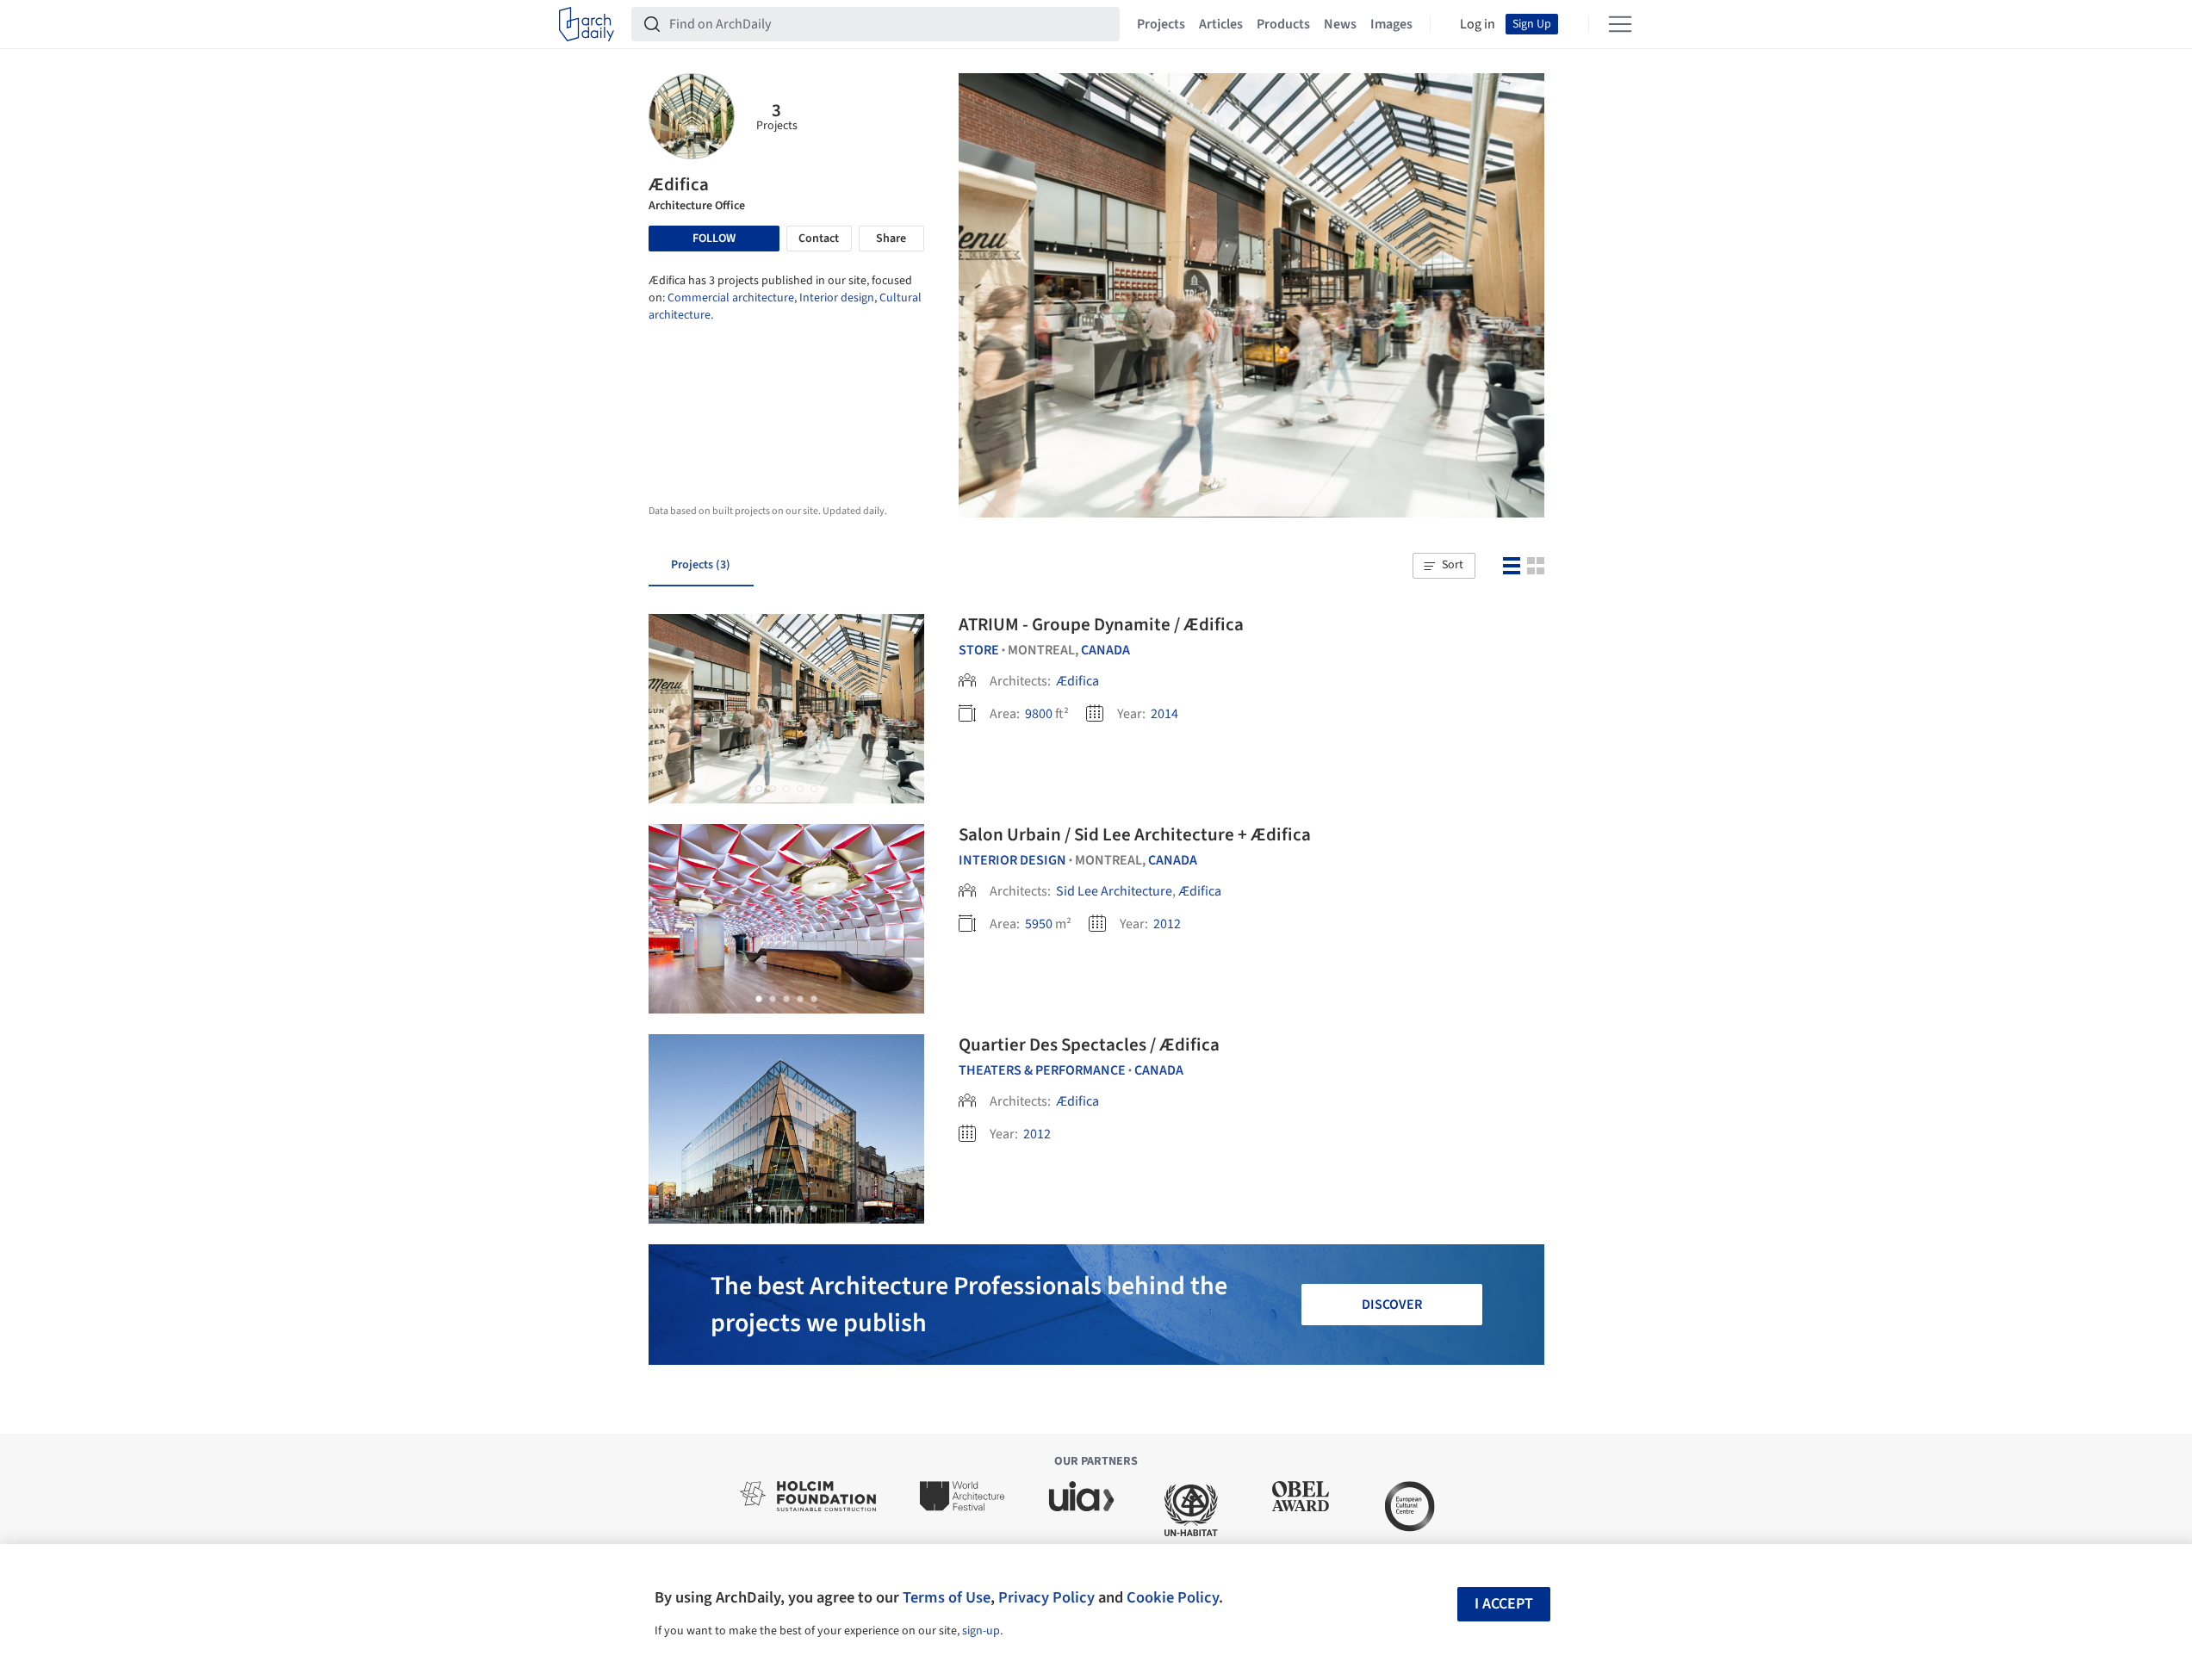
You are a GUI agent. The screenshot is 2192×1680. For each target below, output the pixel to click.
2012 (1167, 924)
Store (979, 650)
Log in (1478, 24)
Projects (1161, 24)
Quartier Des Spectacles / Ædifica (1089, 1045)
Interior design (837, 298)
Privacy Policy (1046, 1597)
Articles (1221, 24)
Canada (1105, 650)
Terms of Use (947, 1597)
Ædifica (1077, 681)
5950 (1039, 924)
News (1340, 24)
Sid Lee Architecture (1114, 891)
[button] (1444, 566)
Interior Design (1012, 860)
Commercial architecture (731, 298)
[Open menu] (1620, 24)
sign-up (981, 1631)
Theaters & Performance (1042, 1070)
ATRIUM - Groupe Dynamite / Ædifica (1101, 624)
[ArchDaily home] (587, 24)
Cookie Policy (1173, 1597)
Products (1283, 24)
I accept (1504, 1604)
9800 (1039, 714)
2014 (1164, 714)
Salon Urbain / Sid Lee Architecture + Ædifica (1135, 834)
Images (1391, 24)
